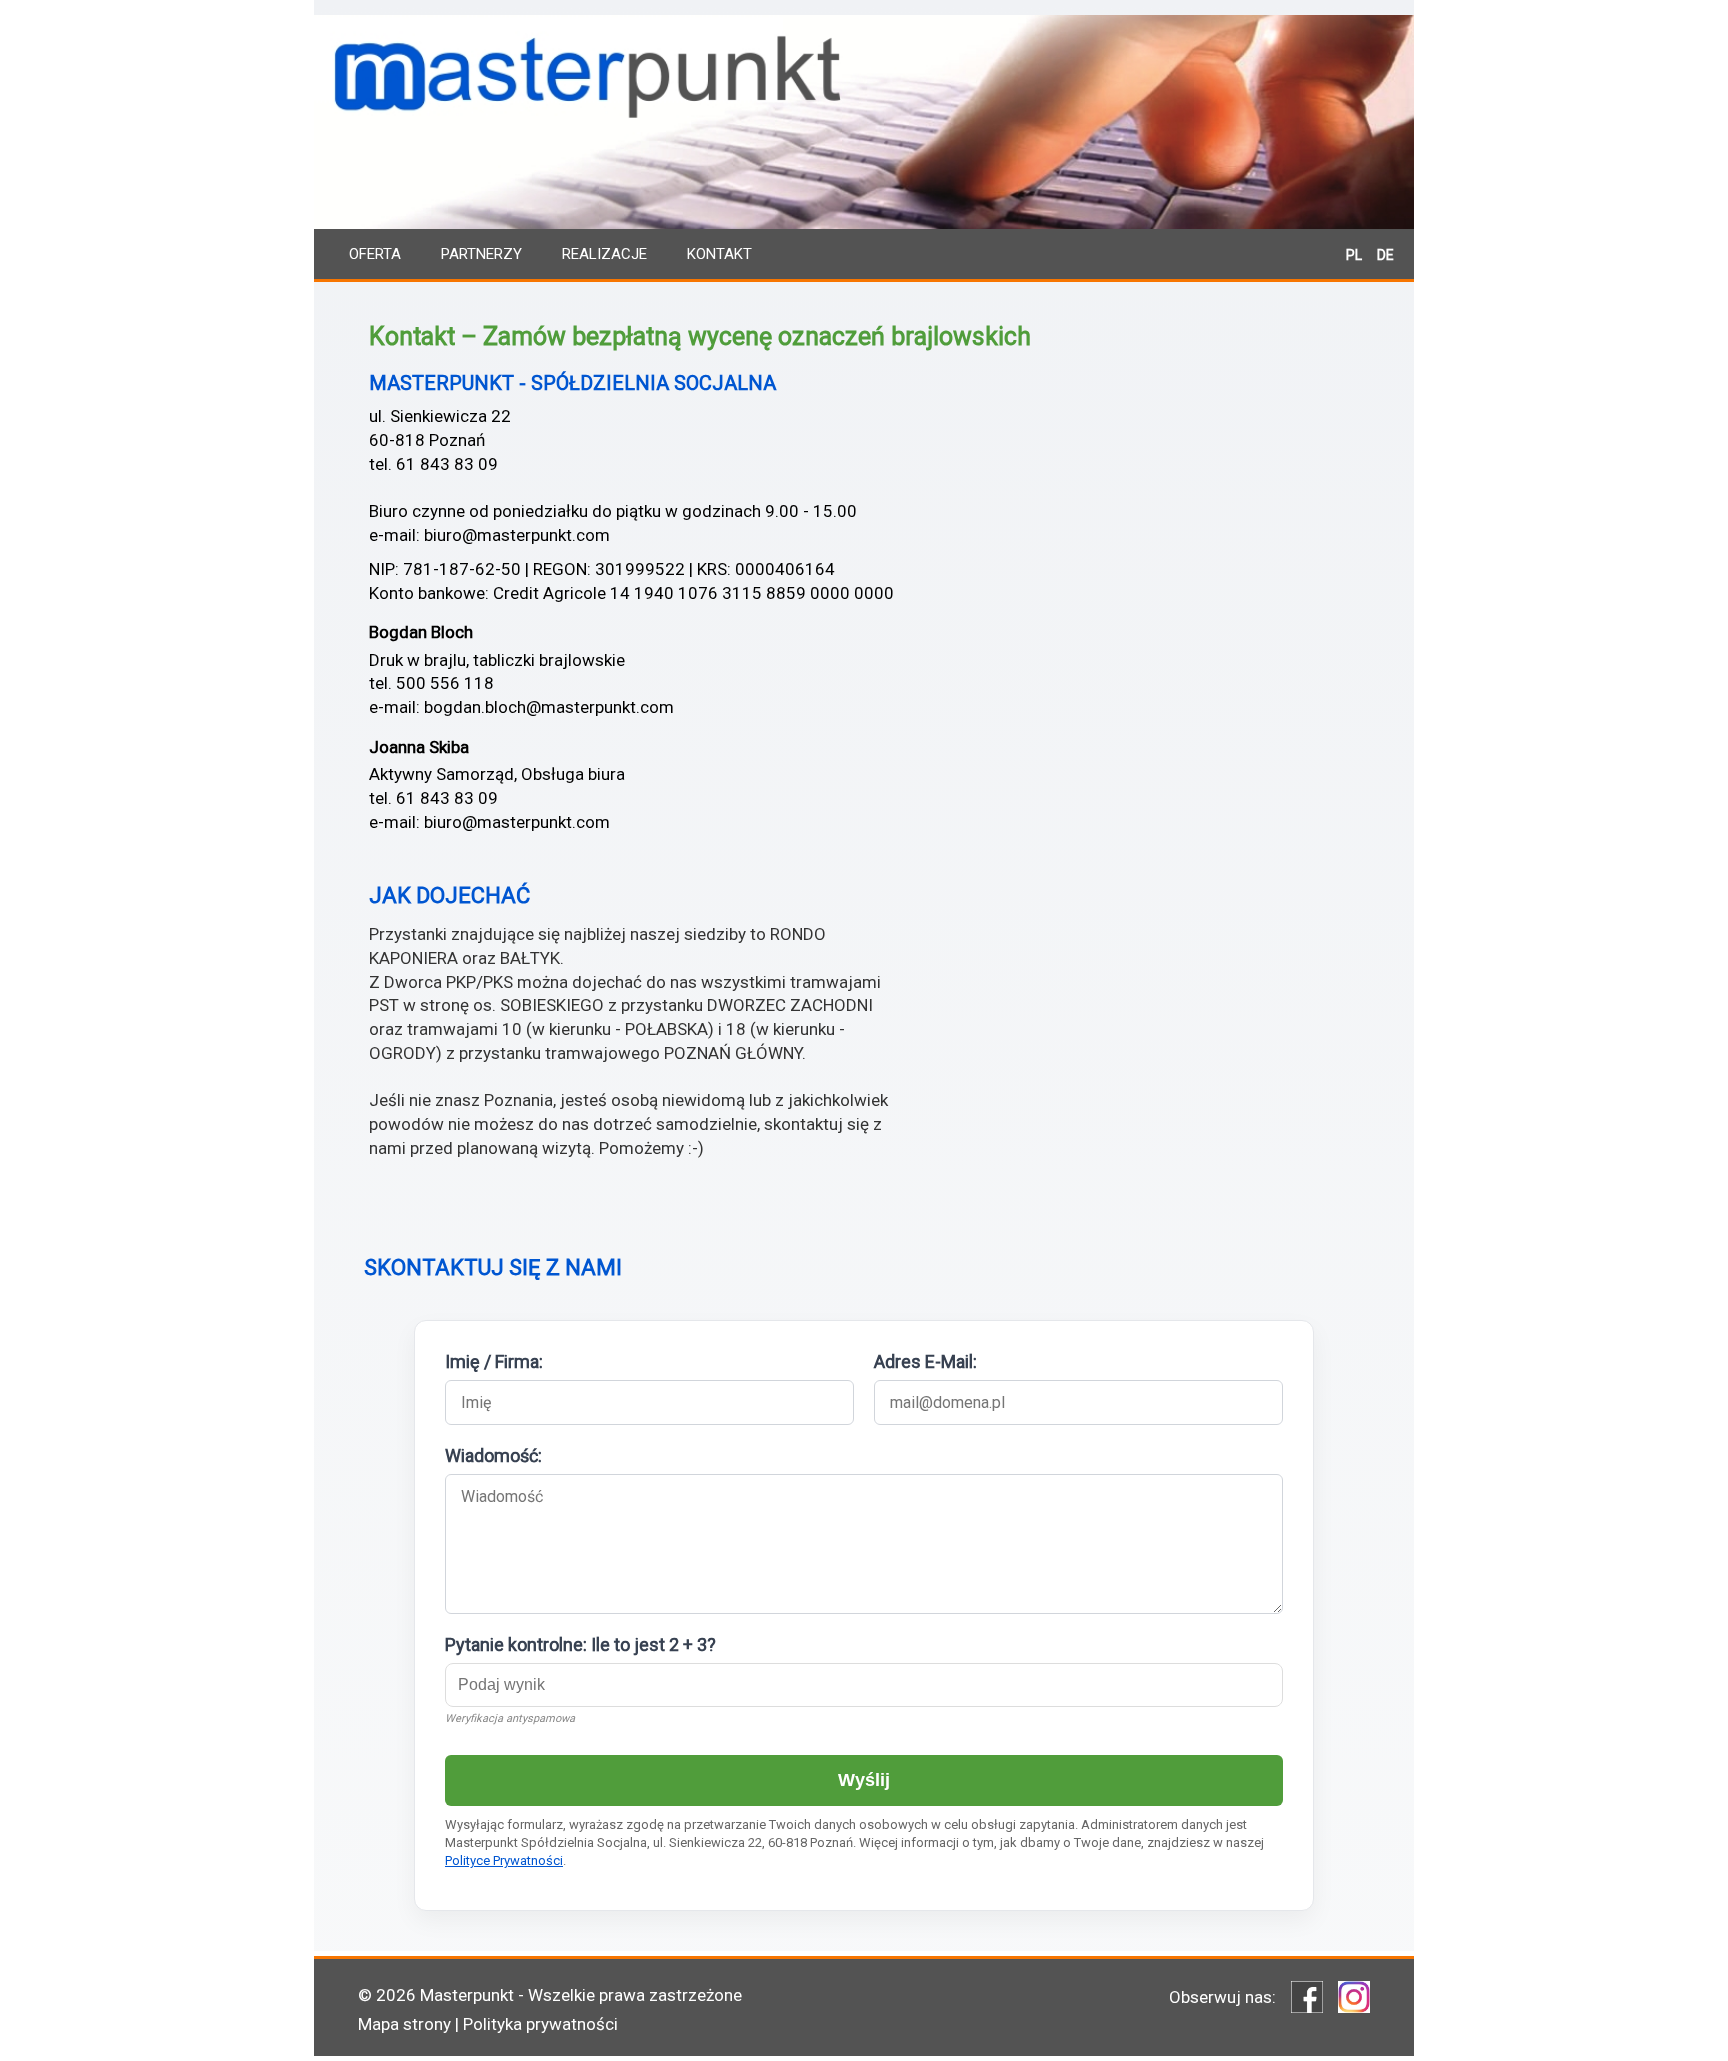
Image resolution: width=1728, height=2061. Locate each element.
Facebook (1307, 1997)
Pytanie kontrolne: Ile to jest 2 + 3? (580, 1644)
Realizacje (604, 254)
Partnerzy (481, 254)
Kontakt (719, 254)
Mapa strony (404, 2024)
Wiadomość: (493, 1455)
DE (1385, 255)
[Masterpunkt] (864, 140)
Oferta (375, 254)
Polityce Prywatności (504, 1860)
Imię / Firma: (494, 1361)
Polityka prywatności (540, 2024)
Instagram (1354, 1997)
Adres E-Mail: (925, 1361)
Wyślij (864, 1780)
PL (1354, 255)
